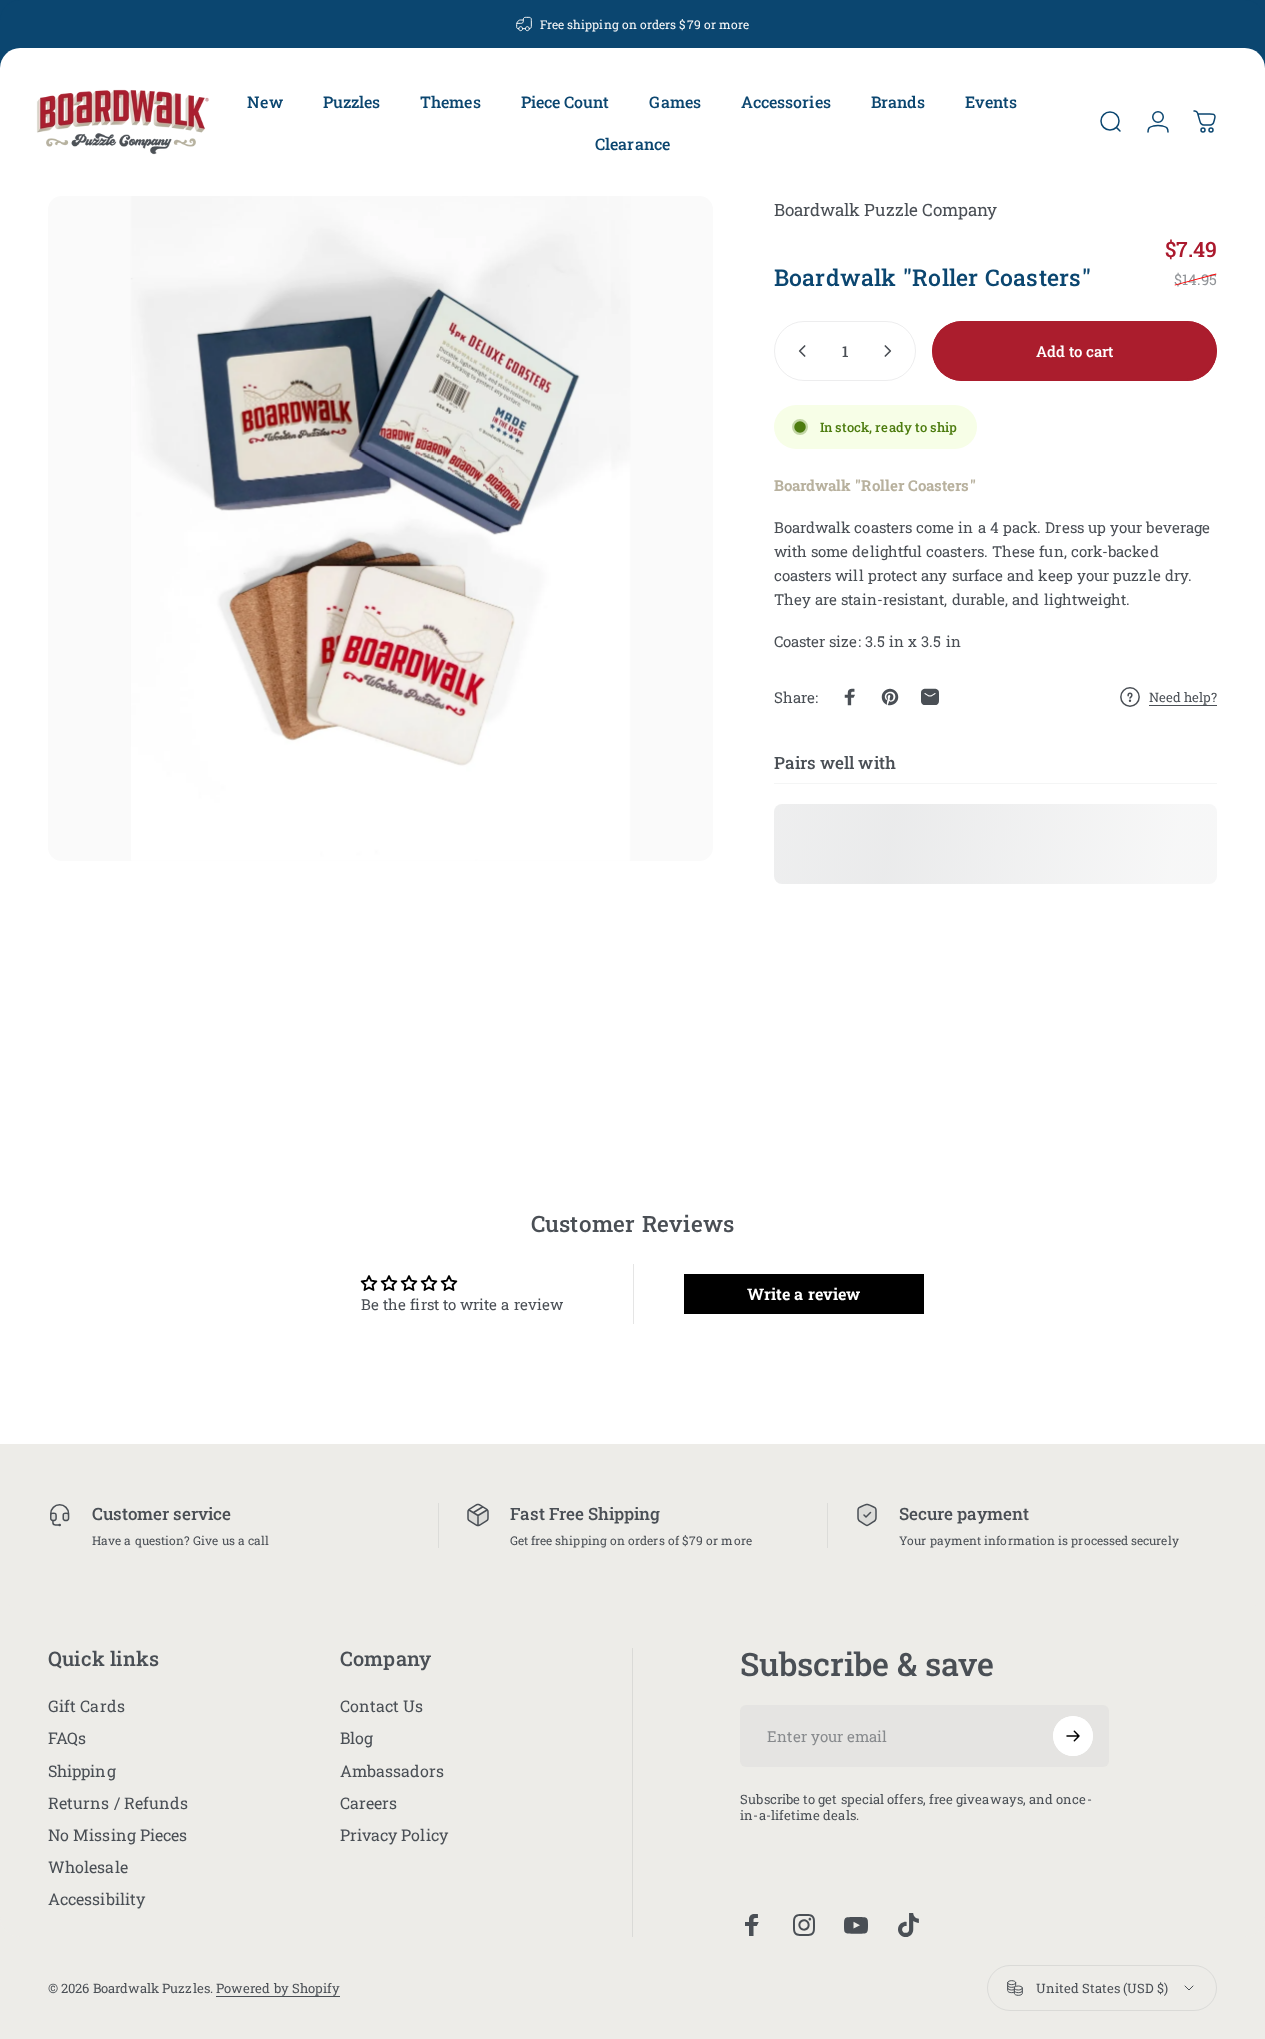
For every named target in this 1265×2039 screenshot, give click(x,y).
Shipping (82, 1771)
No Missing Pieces (117, 1835)
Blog (356, 1738)
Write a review (803, 1292)
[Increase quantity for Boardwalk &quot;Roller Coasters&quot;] (892, 351)
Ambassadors (392, 1771)
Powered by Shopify (278, 1988)
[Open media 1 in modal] (380, 528)
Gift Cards (86, 1706)
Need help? (1183, 697)
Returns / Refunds (118, 1803)
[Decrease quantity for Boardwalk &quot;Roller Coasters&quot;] (798, 351)
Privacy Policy (394, 1835)
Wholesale (88, 1867)
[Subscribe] (1073, 1736)
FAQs (67, 1738)
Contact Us (382, 1706)
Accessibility (96, 1899)
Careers (369, 1803)
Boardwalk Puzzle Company (886, 209)
